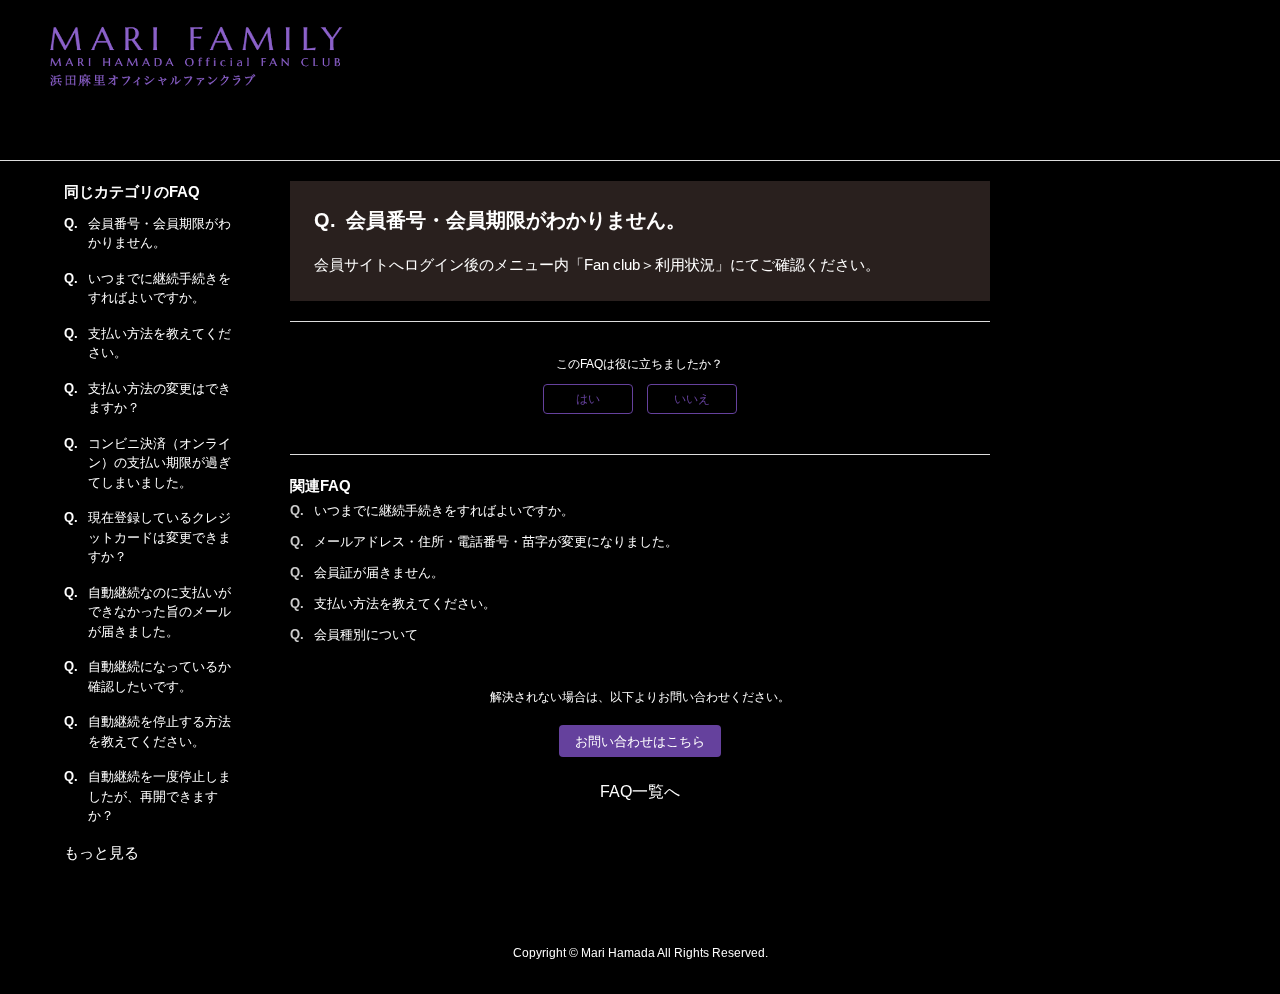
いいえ (692, 399)
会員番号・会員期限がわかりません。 (159, 233)
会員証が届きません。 (379, 572)
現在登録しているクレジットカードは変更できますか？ (159, 537)
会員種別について (366, 634)
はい (588, 399)
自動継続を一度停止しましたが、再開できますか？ (159, 796)
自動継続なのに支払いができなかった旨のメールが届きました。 (159, 612)
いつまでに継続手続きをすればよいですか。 (159, 288)
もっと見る (101, 852)
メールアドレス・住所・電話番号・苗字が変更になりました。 (496, 541)
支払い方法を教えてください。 (159, 343)
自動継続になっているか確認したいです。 (159, 676)
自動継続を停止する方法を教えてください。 (159, 731)
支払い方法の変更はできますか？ (159, 398)
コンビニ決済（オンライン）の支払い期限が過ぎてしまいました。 (159, 463)
